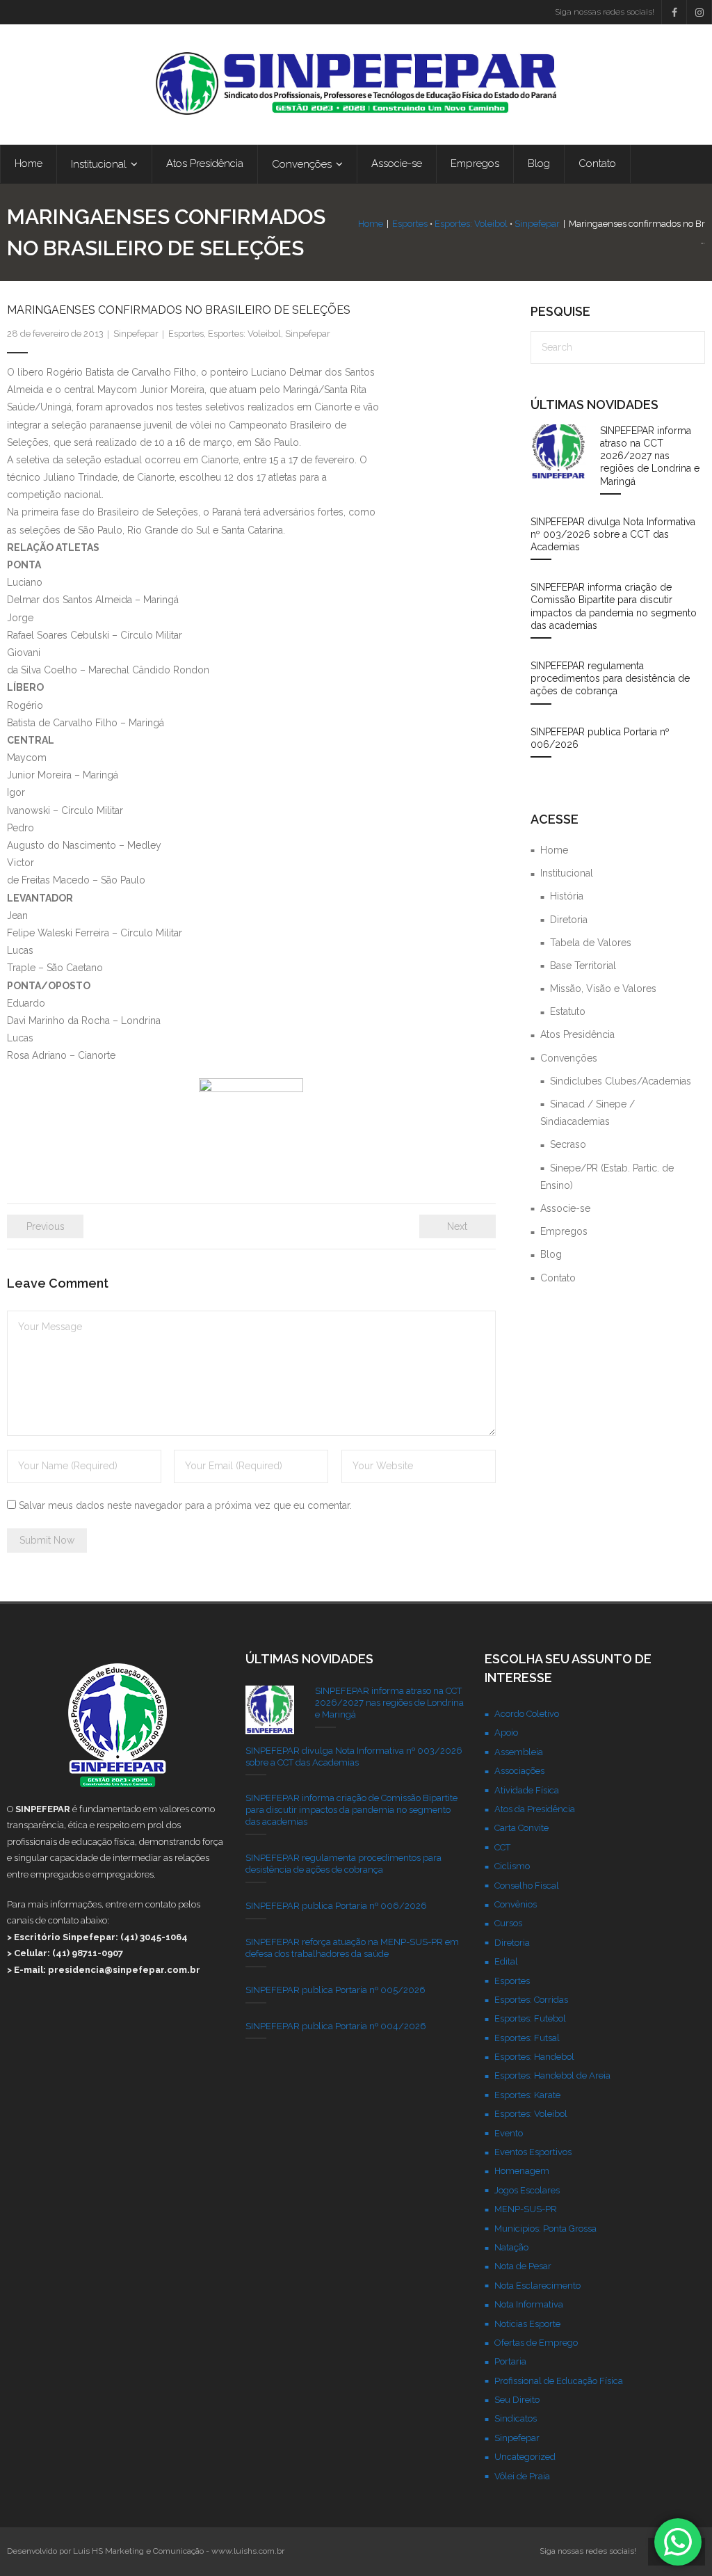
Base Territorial (583, 966)
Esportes (410, 224)
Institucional (567, 873)
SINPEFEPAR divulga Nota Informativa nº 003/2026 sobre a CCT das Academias (613, 534)
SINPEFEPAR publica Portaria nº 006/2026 (600, 738)
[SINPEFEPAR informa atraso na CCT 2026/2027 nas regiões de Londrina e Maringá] (558, 452)
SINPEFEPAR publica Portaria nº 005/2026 (335, 1990)
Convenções (569, 1058)
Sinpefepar (537, 224)
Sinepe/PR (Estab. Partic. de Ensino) (607, 1177)
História (567, 896)
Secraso (568, 1144)
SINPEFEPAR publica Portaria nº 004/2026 (336, 2026)
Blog (551, 1254)
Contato (558, 1278)
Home (371, 224)
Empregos (564, 1231)
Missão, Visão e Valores (603, 989)
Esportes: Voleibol (471, 224)
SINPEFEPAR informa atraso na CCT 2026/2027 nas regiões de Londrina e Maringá (650, 456)
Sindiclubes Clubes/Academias (621, 1081)
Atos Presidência (577, 1034)
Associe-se (565, 1208)
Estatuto (568, 1011)
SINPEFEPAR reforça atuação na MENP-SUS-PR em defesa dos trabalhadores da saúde (352, 1948)
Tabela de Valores (591, 943)
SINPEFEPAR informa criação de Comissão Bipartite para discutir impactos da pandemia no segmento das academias (614, 606)
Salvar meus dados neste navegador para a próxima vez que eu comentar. (185, 1505)
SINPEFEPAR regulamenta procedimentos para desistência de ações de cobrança (610, 678)
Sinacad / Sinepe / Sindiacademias (588, 1113)
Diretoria (569, 920)
